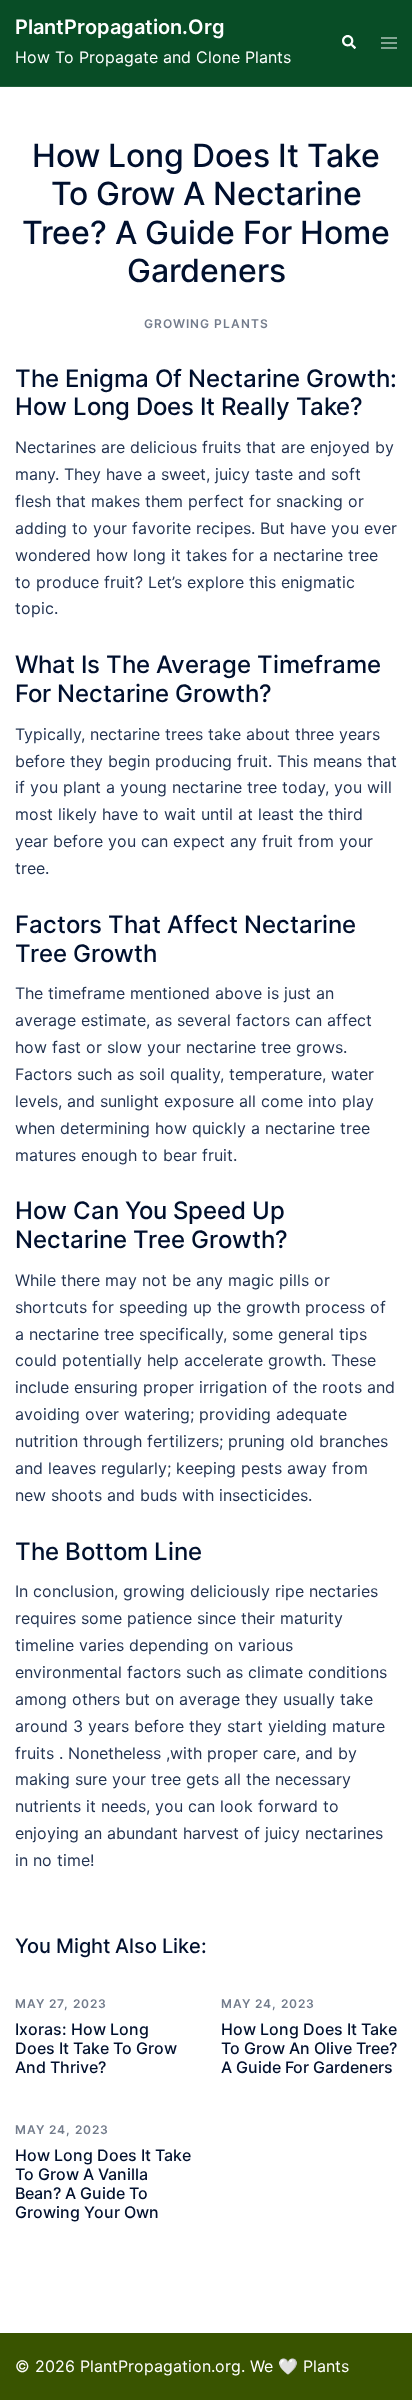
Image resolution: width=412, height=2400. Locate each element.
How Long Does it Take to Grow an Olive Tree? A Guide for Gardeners (309, 2048)
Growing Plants (206, 323)
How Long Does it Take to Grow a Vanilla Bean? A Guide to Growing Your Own (103, 2184)
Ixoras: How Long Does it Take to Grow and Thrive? (96, 2048)
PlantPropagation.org (120, 27)
